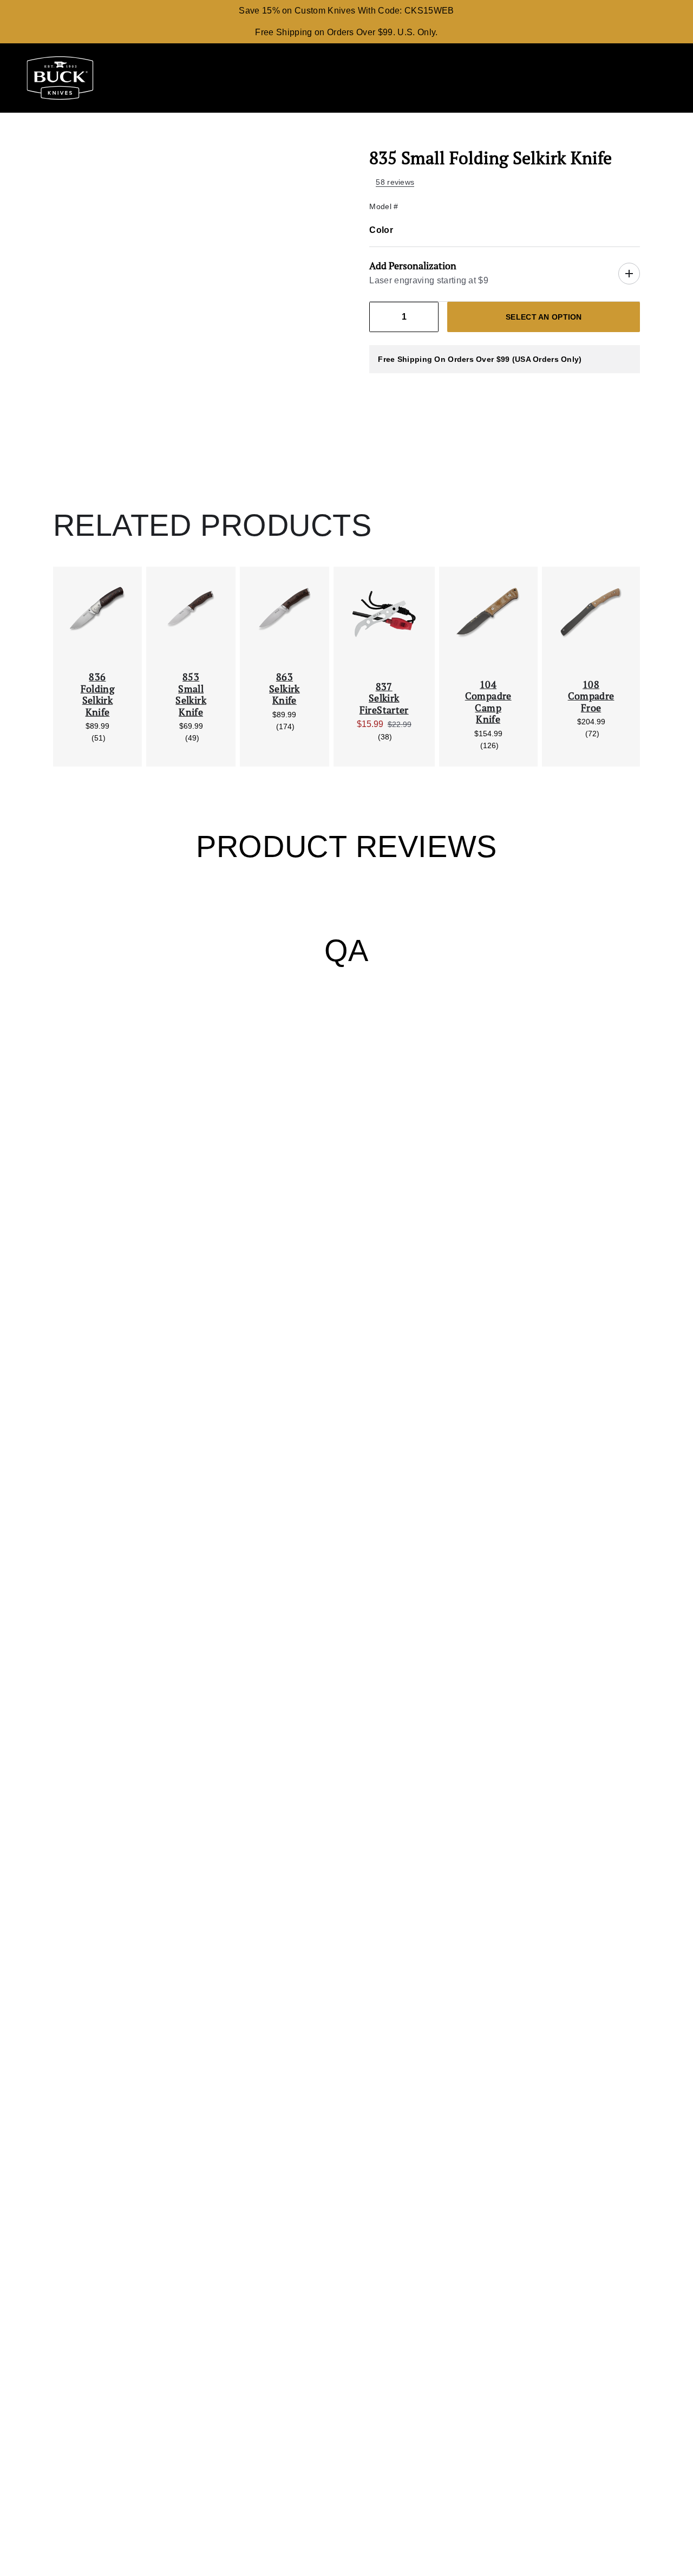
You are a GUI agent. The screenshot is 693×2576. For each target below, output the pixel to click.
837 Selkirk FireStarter (384, 699)
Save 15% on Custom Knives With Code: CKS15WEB (346, 11)
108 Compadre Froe (591, 696)
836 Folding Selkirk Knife (98, 695)
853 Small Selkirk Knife (191, 695)
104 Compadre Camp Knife (488, 702)
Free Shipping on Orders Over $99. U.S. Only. (346, 32)
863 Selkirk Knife (285, 689)
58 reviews (395, 182)
